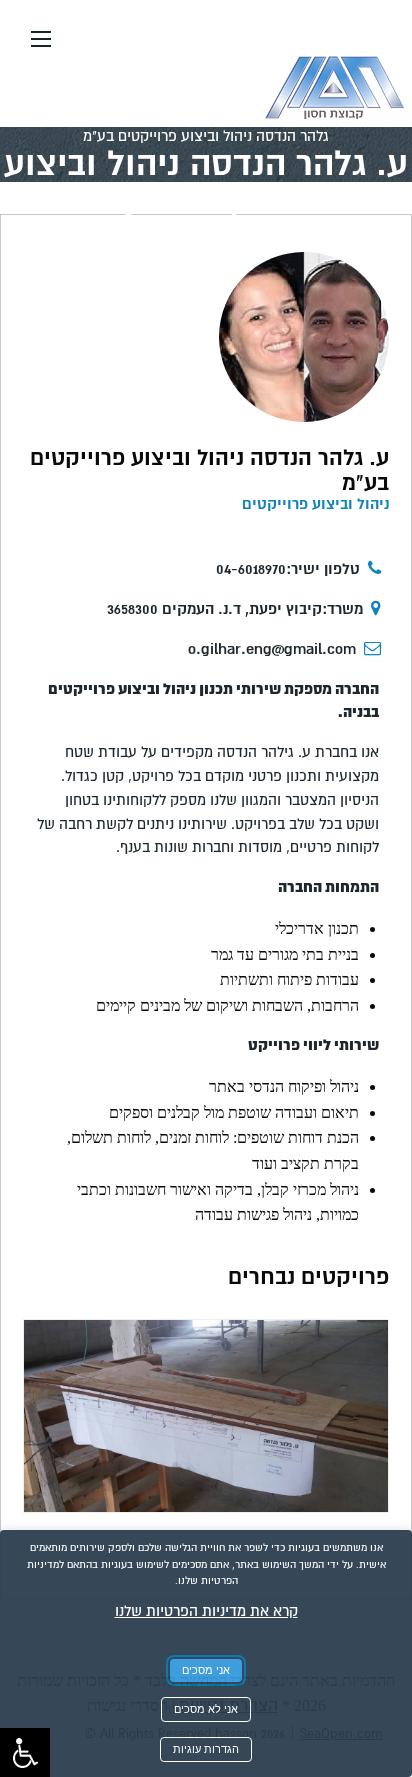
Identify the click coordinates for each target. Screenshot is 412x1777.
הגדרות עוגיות (206, 1749)
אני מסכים (206, 1670)
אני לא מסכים (206, 1709)
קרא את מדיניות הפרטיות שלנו (206, 1611)
